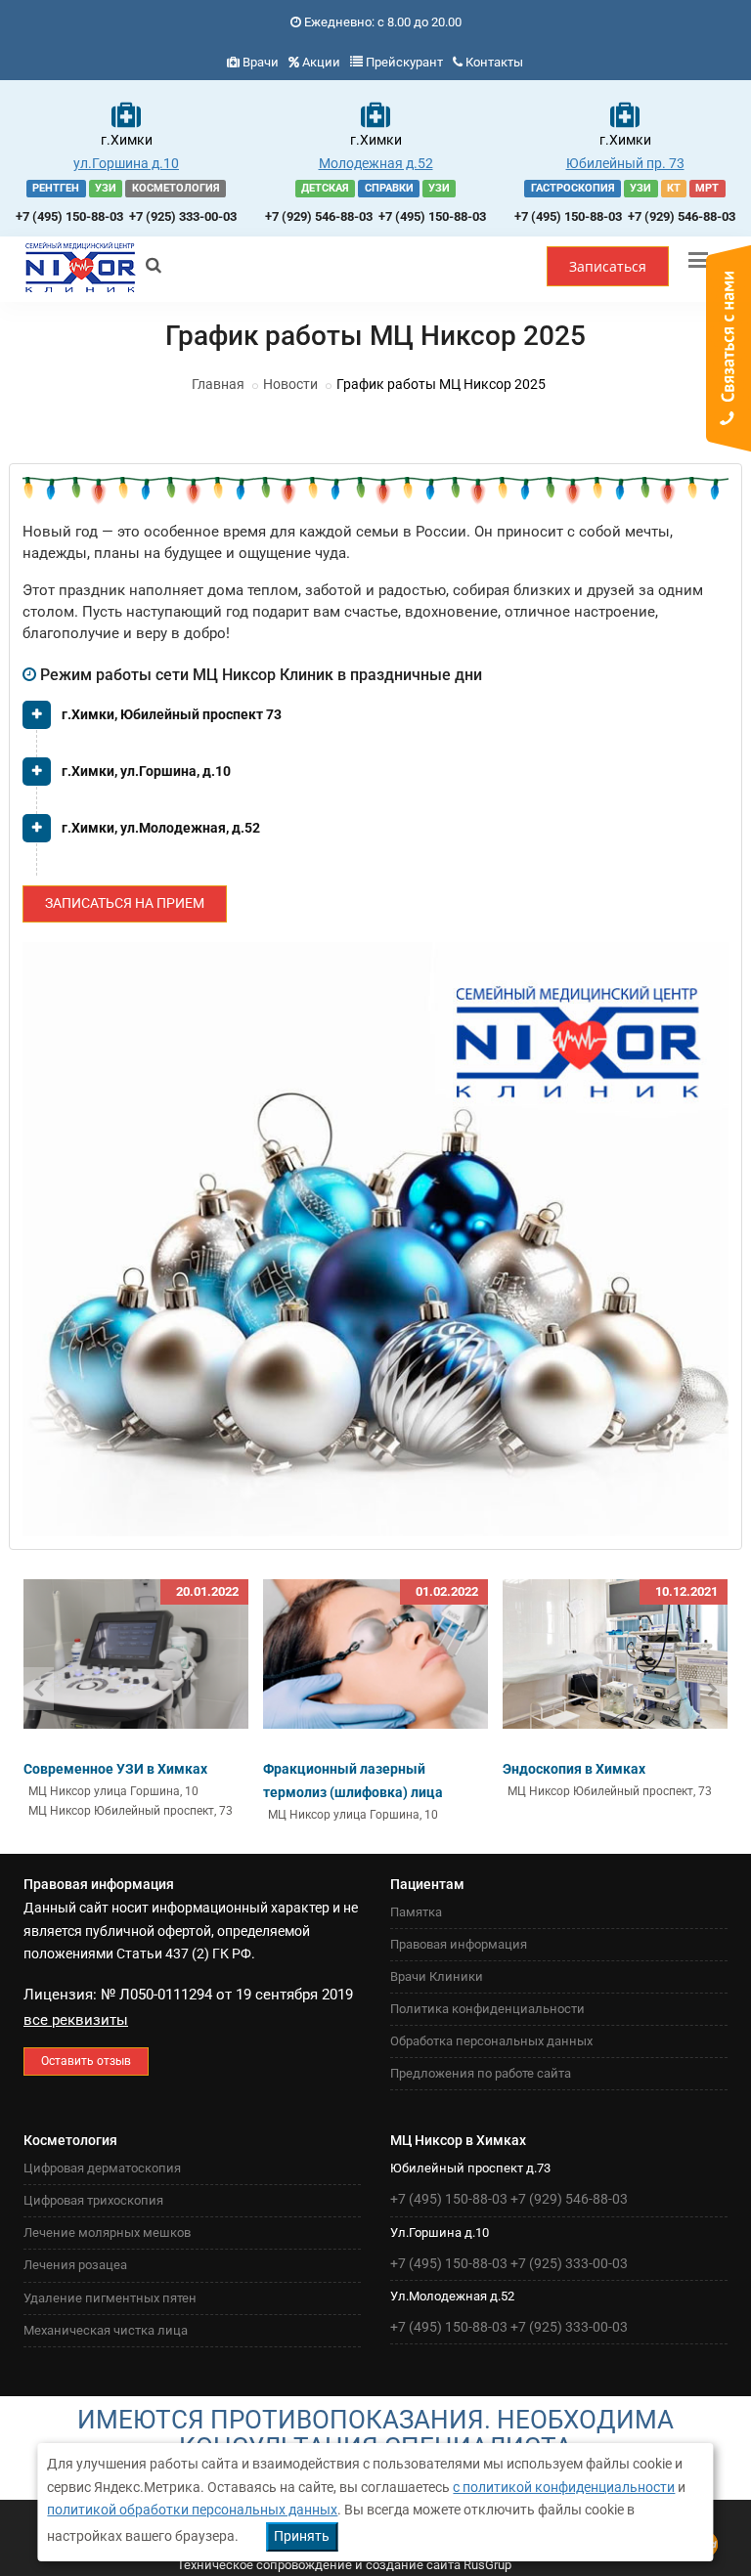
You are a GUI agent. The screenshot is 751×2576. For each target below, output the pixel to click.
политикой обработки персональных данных (192, 2510)
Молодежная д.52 (376, 163)
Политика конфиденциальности (487, 2009)
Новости (290, 384)
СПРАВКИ (389, 188)
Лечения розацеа (75, 2265)
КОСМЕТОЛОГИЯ (176, 188)
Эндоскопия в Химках (574, 1769)
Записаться (608, 266)
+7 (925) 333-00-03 (183, 216)
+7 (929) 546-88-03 (319, 216)
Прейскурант (404, 62)
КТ (674, 188)
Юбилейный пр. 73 (625, 163)
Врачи (261, 62)
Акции (321, 62)
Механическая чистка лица (106, 2330)
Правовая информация (459, 1944)
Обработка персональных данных (491, 2041)
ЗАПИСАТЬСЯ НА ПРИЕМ (125, 903)
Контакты (494, 62)
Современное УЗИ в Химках (115, 1769)
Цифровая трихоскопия (93, 2200)
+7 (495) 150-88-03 (69, 216)
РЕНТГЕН (56, 188)
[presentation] (39, 1689)
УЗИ (106, 188)
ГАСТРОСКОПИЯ (573, 188)
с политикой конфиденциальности (564, 2487)
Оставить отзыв (86, 2061)
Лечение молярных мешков (107, 2233)
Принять (302, 2536)
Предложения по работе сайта (481, 2073)
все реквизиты (76, 2020)
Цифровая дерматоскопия (102, 2168)
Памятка (416, 1912)
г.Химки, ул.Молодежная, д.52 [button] (161, 828)
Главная (218, 384)
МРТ (707, 188)
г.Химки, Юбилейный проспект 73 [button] (172, 714)
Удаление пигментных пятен (110, 2298)
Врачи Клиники (437, 1976)
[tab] (375, 722)
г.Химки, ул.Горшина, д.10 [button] (146, 771)
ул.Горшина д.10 (126, 163)
